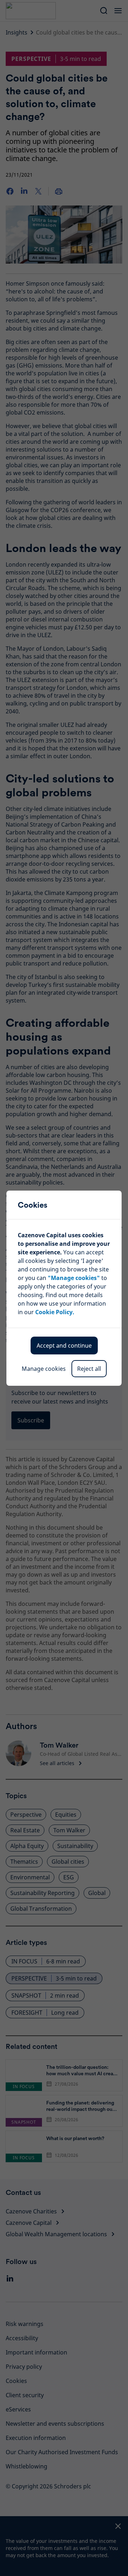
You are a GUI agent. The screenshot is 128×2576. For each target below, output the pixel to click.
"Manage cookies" (74, 1278)
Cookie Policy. (55, 1312)
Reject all (89, 1369)
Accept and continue (64, 1346)
